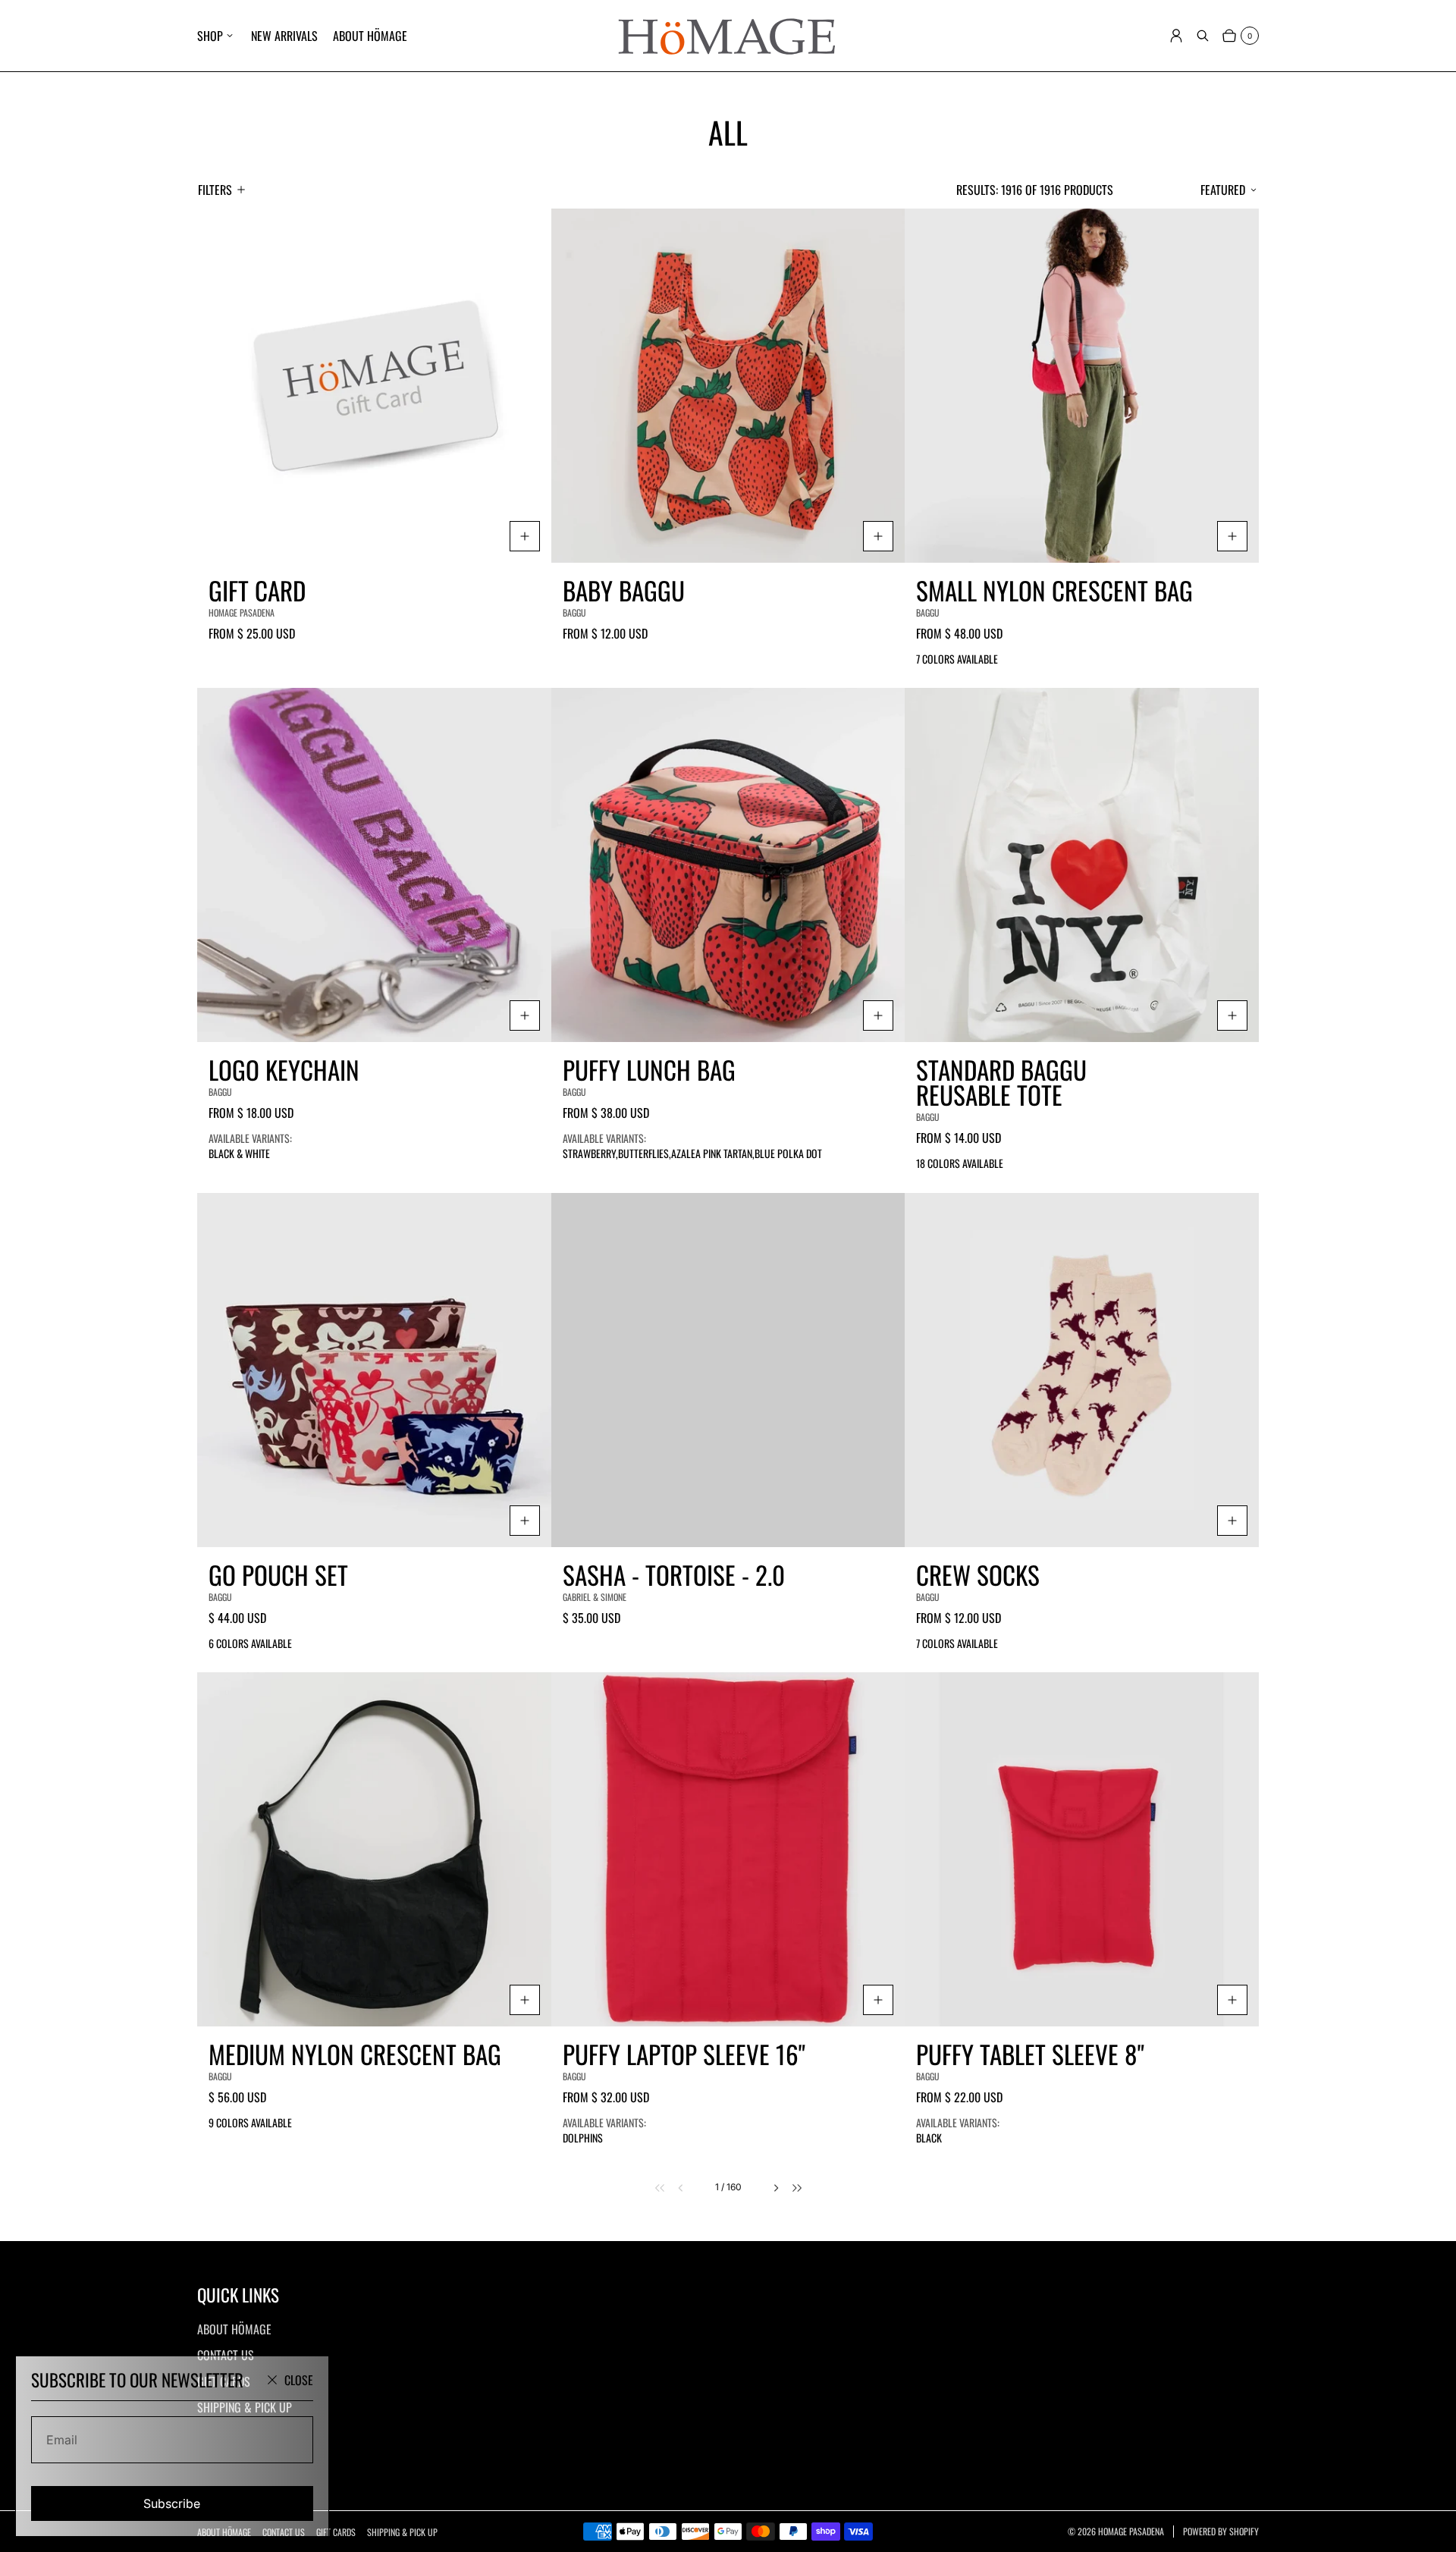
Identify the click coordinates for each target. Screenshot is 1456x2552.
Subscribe (172, 2503)
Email (62, 2440)
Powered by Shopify (1221, 2532)
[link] (650, 2188)
